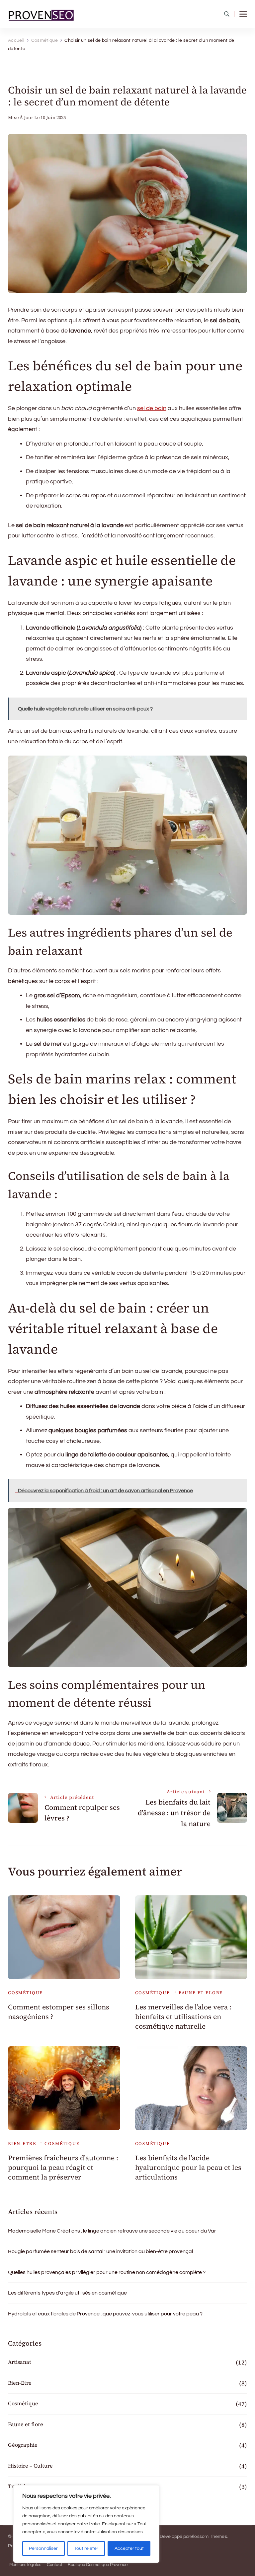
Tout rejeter (86, 2548)
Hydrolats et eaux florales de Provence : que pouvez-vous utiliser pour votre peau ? (105, 2314)
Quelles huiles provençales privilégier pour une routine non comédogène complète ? (107, 2272)
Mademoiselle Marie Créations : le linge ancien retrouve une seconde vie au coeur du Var (112, 2231)
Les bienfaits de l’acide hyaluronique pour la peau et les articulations (188, 2168)
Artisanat (20, 2362)
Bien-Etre (22, 2144)
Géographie (23, 2445)
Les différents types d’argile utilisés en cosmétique (67, 2293)
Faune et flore (201, 1993)
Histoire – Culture (30, 2466)
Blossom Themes (209, 2537)
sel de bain (152, 408)
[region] (86, 2524)
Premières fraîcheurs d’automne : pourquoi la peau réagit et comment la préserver (63, 2168)
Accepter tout (129, 2548)
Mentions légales (25, 2565)
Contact (54, 2565)
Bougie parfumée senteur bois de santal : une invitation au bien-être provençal (100, 2251)
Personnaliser (43, 2548)
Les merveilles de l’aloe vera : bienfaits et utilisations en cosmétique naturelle (183, 2017)
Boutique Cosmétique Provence (98, 2565)
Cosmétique (25, 1993)
